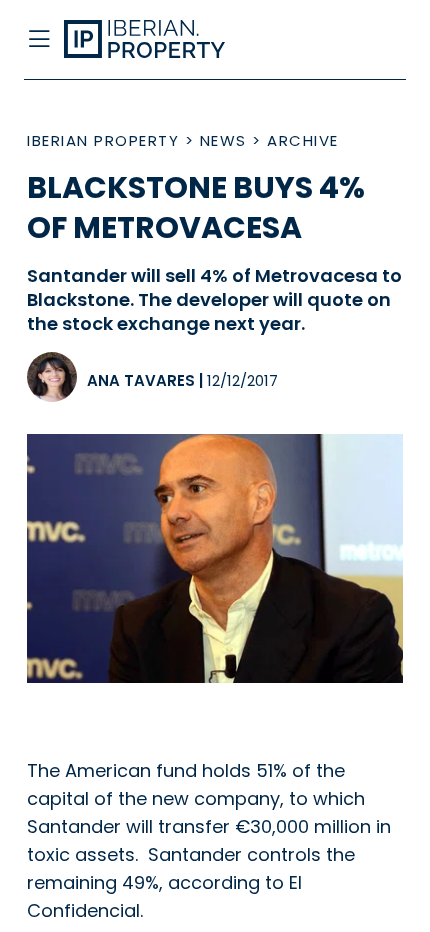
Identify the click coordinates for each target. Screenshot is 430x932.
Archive (303, 140)
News (223, 140)
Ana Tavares (141, 380)
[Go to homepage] (171, 40)
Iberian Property (103, 140)
